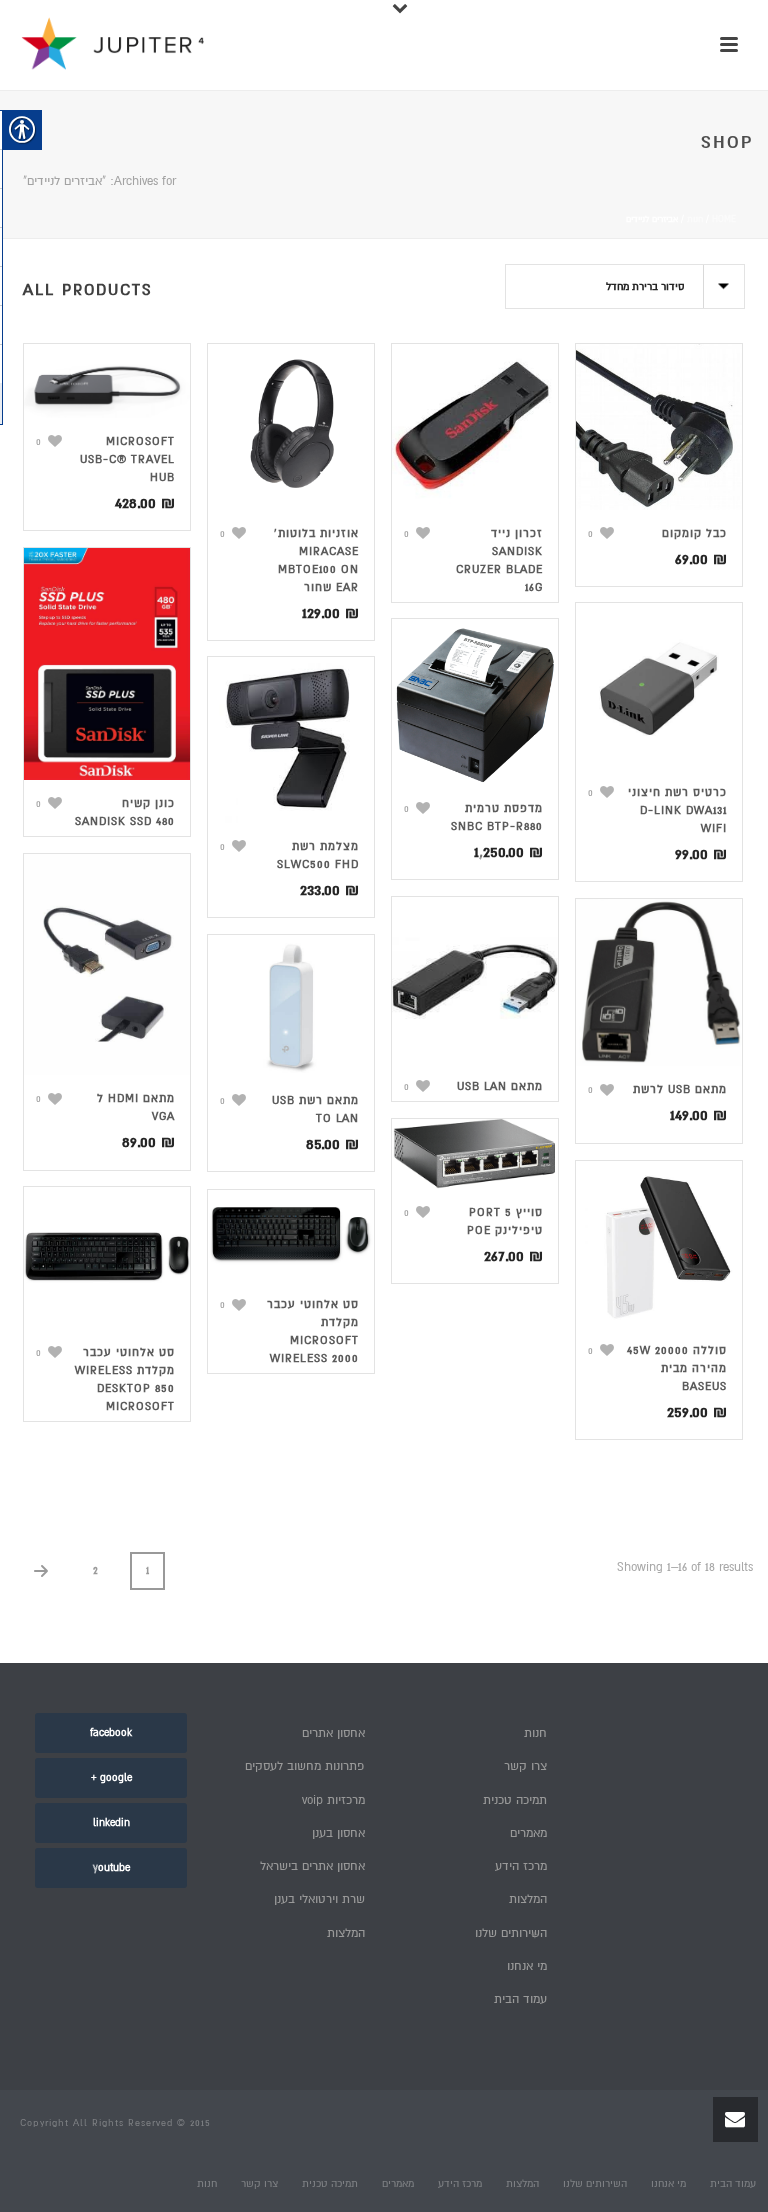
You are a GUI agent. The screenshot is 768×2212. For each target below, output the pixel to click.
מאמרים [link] (528, 1833)
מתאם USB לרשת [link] (680, 1089)
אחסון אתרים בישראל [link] (312, 1866)
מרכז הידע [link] (521, 1866)
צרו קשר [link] (525, 1766)
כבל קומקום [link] (694, 533)
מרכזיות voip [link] (333, 1800)
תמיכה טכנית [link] (515, 1800)
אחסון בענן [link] (338, 1833)
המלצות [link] (346, 1933)
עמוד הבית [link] (520, 1999)
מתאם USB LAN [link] (500, 1086)
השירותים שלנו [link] (511, 1933)
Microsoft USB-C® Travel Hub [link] (127, 459)
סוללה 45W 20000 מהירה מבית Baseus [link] (677, 1368)
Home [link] (724, 219)
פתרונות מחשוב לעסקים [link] (305, 1766)
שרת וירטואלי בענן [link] (319, 1899)
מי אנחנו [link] (527, 1966)
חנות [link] (695, 219)
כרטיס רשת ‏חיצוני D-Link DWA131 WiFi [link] (677, 810)
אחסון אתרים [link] (333, 1733)
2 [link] (95, 1570)
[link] (49, 441)
